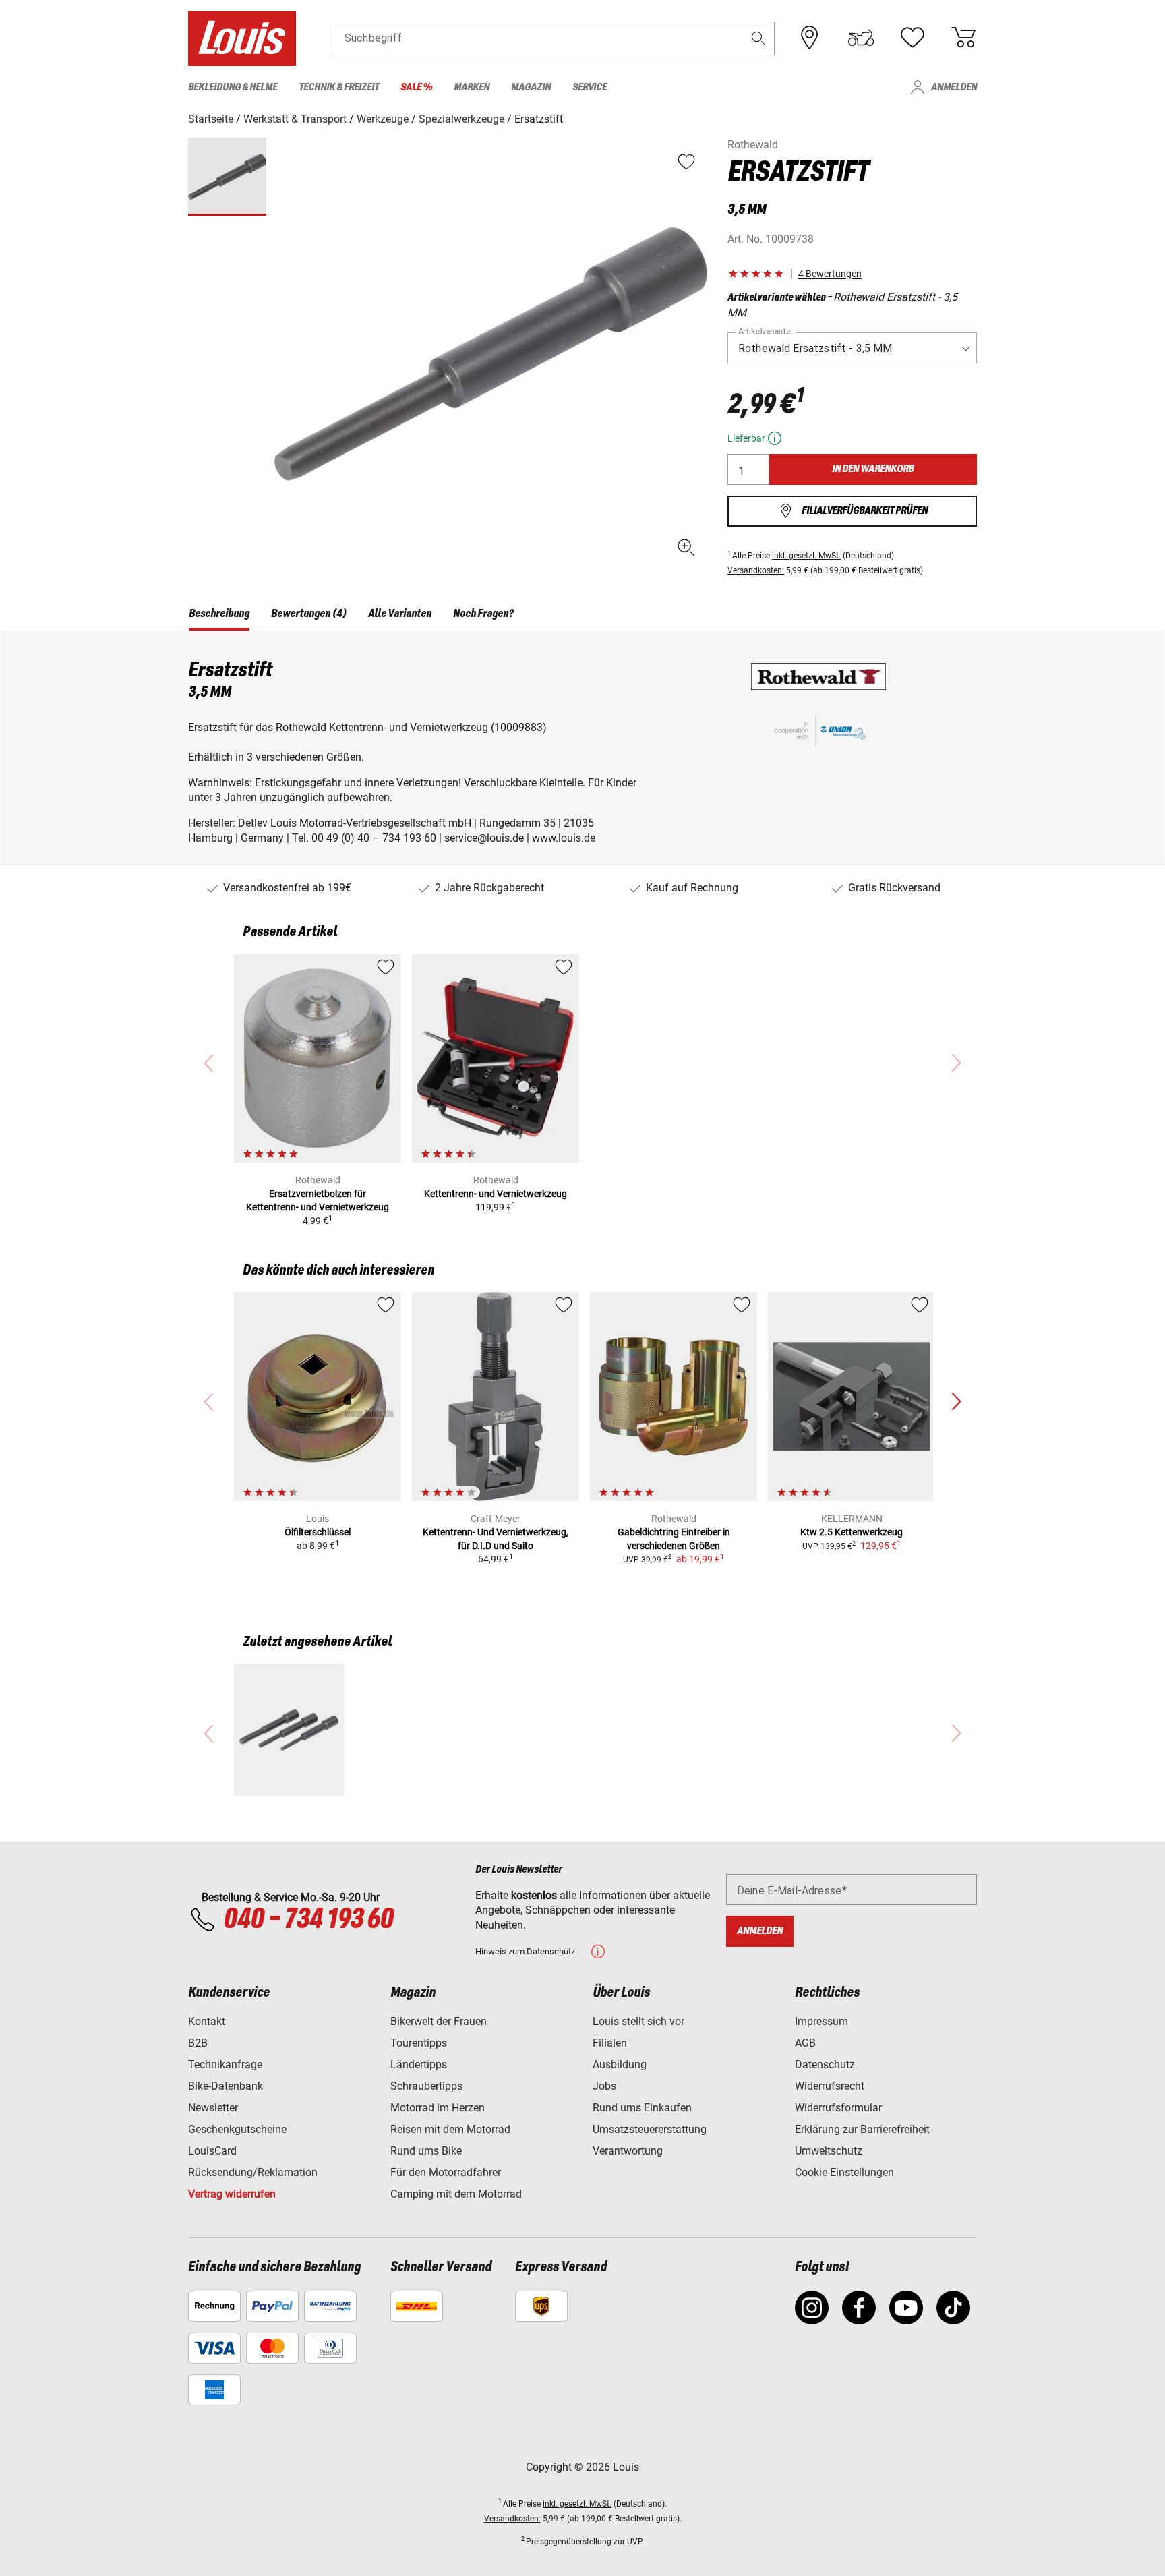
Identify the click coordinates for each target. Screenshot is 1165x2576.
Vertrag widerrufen (232, 2194)
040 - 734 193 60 (308, 1920)
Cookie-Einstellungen (844, 2172)
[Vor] (956, 1402)
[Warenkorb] (963, 38)
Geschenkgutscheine (237, 2129)
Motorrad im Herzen (438, 2108)
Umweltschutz (829, 2151)
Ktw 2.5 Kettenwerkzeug (852, 1532)
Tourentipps (419, 2043)
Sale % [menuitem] (416, 87)
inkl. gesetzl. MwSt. (806, 556)
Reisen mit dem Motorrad (450, 2129)
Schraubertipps (426, 2086)
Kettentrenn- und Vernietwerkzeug (496, 1194)
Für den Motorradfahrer (446, 2172)
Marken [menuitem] (472, 87)
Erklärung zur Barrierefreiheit (862, 2129)
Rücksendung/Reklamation (253, 2172)
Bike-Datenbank (226, 2086)
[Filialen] (810, 38)
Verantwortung (628, 2151)
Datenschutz (825, 2065)
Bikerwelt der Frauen (439, 2021)
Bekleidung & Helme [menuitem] (233, 87)
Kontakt (207, 2021)
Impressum (822, 2021)
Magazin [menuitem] (531, 87)
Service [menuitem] (590, 87)
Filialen (610, 2043)
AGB (805, 2043)
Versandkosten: (756, 570)
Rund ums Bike (426, 2151)
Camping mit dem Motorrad (456, 2194)
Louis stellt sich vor (638, 2021)
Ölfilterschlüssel (318, 1532)
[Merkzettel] (912, 38)
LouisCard (212, 2151)
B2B (198, 2043)
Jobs (604, 2086)
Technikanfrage (225, 2065)
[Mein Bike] (861, 38)
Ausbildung (620, 2065)
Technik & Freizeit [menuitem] (339, 87)
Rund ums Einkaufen (642, 2108)
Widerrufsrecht (830, 2086)
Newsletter (213, 2108)
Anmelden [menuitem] (954, 87)
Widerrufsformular (838, 2108)
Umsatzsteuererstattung (650, 2129)
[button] (758, 38)
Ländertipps (419, 2065)
